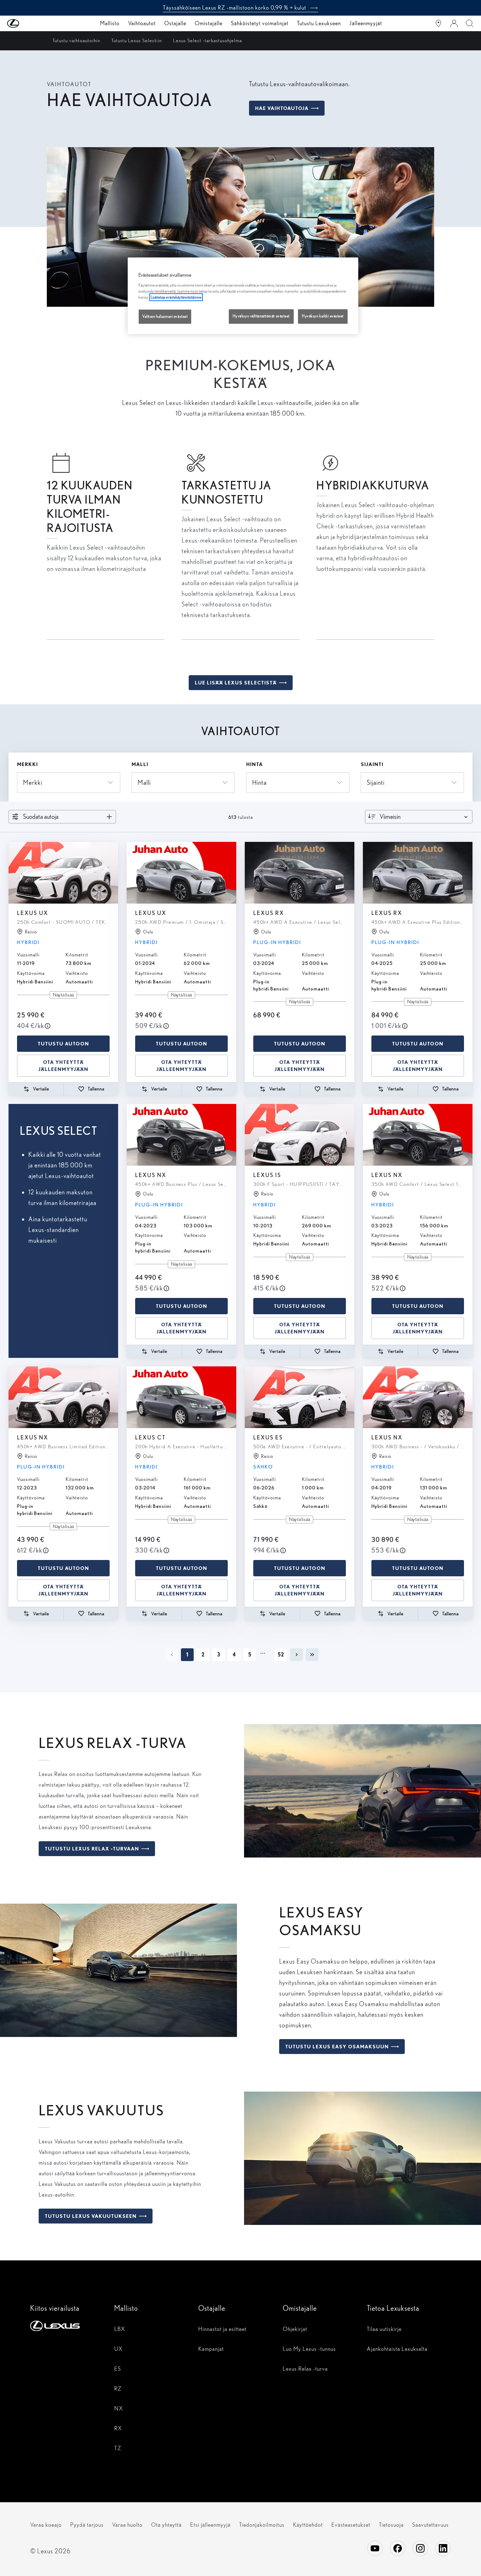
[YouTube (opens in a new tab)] (375, 2548)
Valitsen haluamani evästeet (165, 316)
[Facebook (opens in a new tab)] (398, 2548)
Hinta (255, 764)
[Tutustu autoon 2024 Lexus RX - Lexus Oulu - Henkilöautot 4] (300, 873)
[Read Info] (48, 1026)
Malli (140, 764)
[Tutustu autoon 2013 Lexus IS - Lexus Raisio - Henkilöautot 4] (300, 1135)
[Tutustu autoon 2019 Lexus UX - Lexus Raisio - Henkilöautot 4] (63, 873)
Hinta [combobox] (259, 782)
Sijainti (372, 764)
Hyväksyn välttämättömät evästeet (261, 316)
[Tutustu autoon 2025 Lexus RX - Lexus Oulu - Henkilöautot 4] (418, 873)
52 (281, 1655)
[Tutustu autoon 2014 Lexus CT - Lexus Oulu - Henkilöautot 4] (181, 1397)
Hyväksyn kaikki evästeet (323, 316)
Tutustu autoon (63, 1044)
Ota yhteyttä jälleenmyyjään (63, 1066)
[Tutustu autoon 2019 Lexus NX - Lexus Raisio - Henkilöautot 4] (418, 1397)
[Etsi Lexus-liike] (438, 23)
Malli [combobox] (144, 782)
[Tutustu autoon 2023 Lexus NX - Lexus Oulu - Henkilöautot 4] (181, 1135)
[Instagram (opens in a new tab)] (420, 2548)
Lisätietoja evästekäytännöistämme (176, 297)
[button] (27, 23)
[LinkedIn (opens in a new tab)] (443, 2548)
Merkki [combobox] (33, 782)
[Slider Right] (112, 873)
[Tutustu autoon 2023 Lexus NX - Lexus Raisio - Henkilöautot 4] (63, 1397)
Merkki (27, 764)
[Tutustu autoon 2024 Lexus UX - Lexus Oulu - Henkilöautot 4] (181, 873)
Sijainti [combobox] (376, 782)
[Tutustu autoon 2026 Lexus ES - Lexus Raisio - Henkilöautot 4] (300, 1397)
